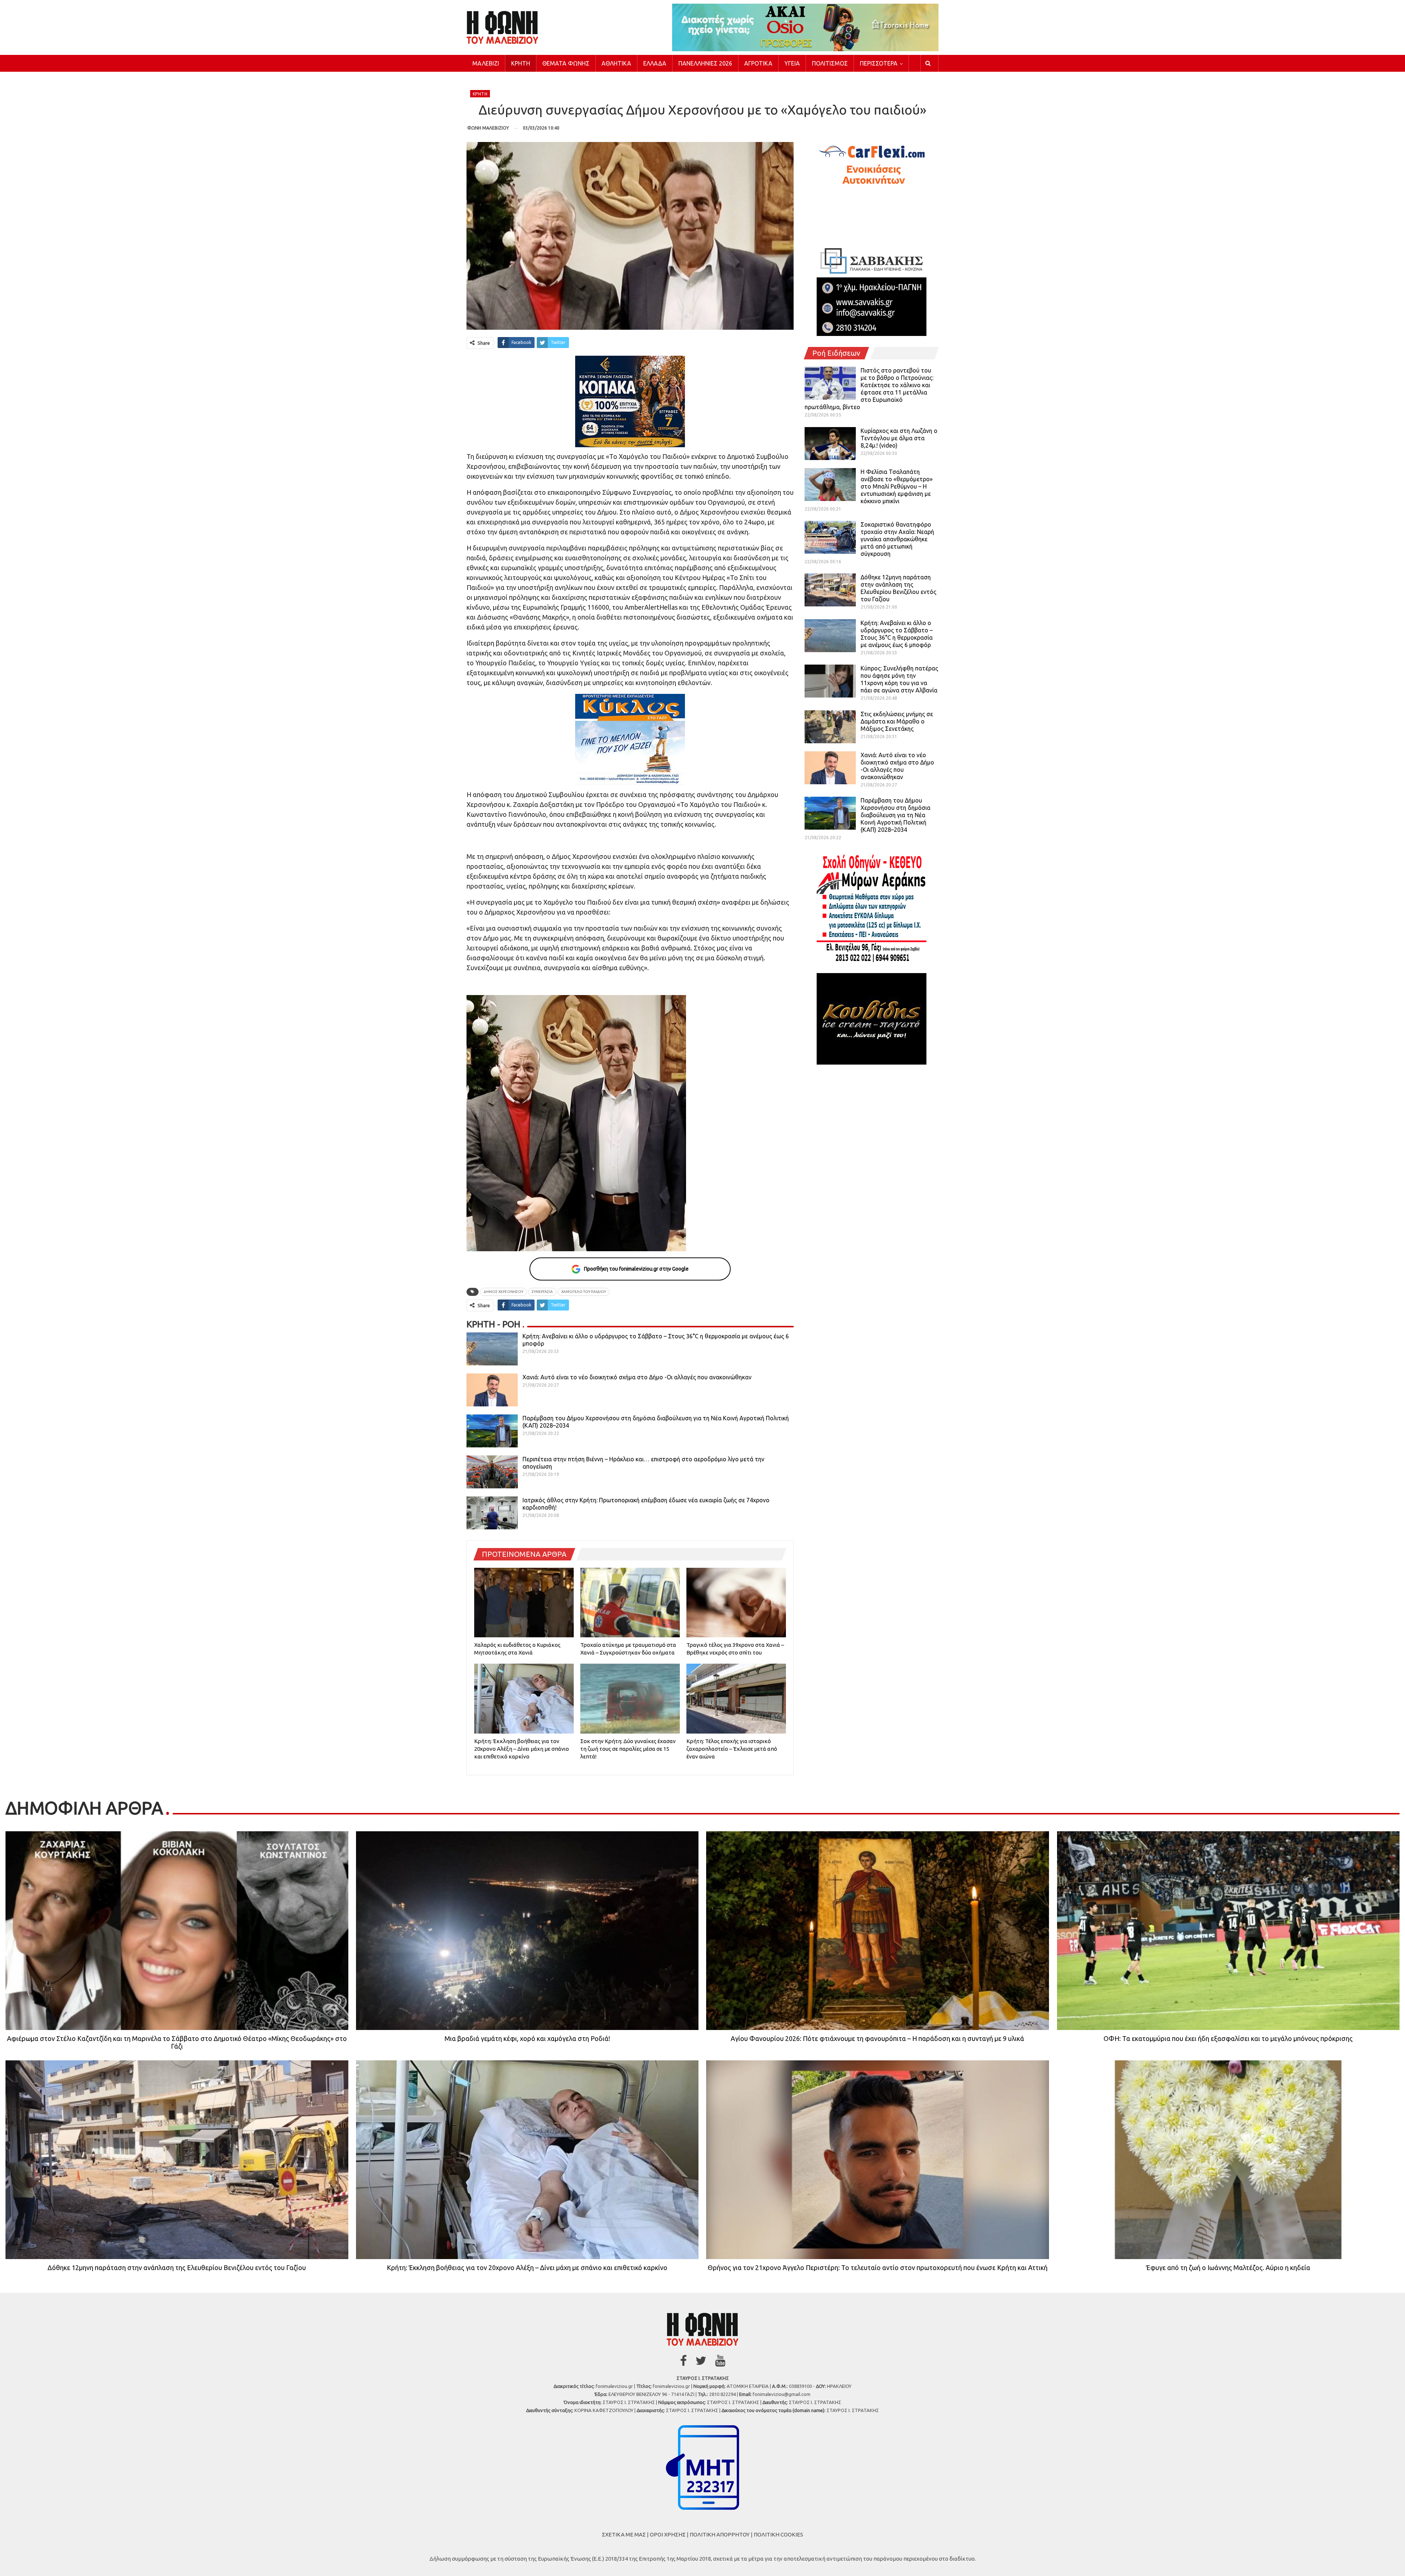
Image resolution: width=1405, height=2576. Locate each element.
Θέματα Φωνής (566, 63)
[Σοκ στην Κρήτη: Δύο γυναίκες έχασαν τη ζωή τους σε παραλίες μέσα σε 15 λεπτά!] (630, 1698)
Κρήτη (521, 63)
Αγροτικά (758, 63)
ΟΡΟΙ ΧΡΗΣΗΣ (668, 2534)
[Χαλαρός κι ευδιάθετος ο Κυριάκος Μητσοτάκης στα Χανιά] (524, 1603)
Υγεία (792, 63)
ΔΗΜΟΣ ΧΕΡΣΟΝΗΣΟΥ (503, 1292)
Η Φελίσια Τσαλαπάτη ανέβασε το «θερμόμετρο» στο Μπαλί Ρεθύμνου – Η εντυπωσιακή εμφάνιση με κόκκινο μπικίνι (897, 486)
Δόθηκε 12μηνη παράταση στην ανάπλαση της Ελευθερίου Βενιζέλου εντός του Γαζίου (177, 2267)
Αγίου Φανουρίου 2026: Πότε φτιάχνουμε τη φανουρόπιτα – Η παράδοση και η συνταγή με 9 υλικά (877, 2038)
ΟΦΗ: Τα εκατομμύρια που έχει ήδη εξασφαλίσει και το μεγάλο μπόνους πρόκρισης (1228, 2038)
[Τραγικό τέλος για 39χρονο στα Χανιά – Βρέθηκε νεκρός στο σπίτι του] (736, 1603)
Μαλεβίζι (486, 63)
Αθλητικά (616, 63)
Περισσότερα (879, 63)
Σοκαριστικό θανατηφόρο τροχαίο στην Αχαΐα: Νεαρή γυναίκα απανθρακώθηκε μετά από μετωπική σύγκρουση (897, 539)
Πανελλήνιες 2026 (705, 63)
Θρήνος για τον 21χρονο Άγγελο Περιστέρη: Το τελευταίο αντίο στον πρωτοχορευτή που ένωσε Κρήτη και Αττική (878, 2267)
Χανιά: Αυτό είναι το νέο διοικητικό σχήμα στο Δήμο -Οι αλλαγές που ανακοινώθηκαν (637, 1377)
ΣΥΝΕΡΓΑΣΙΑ (542, 1292)
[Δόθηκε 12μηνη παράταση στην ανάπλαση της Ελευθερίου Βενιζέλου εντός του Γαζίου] (830, 590)
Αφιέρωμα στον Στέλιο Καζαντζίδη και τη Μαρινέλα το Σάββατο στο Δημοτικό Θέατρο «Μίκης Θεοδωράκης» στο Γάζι (177, 2042)
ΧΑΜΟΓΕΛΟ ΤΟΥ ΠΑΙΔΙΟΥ (584, 1292)
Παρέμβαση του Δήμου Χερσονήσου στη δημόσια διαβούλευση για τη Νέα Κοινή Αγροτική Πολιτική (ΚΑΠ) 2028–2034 (896, 815)
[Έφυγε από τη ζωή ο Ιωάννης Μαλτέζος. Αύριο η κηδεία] (1228, 2160)
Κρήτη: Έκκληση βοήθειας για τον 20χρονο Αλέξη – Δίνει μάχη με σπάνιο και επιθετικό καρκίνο (527, 2267)
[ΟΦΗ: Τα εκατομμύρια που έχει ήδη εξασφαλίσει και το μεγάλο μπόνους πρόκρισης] (1228, 1931)
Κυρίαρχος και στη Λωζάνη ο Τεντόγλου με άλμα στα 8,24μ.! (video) (899, 438)
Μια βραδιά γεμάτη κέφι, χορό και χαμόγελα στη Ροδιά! (527, 2038)
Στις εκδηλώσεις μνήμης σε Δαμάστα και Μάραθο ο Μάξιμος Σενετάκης (897, 721)
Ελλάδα (655, 63)
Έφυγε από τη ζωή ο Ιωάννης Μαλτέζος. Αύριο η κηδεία (1228, 2267)
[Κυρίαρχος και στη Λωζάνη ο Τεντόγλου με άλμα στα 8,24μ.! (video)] (830, 444)
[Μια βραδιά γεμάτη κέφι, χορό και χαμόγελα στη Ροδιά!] (527, 1931)
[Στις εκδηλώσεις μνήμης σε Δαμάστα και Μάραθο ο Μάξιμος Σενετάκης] (830, 727)
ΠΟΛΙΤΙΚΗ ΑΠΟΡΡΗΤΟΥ (720, 2534)
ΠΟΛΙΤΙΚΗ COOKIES (778, 2534)
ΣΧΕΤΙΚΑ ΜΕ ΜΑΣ (624, 2534)
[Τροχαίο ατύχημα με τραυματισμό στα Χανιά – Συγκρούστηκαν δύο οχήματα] (630, 1603)
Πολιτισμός (830, 63)
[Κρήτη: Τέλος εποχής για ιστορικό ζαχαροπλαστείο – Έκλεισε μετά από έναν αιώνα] (736, 1698)
